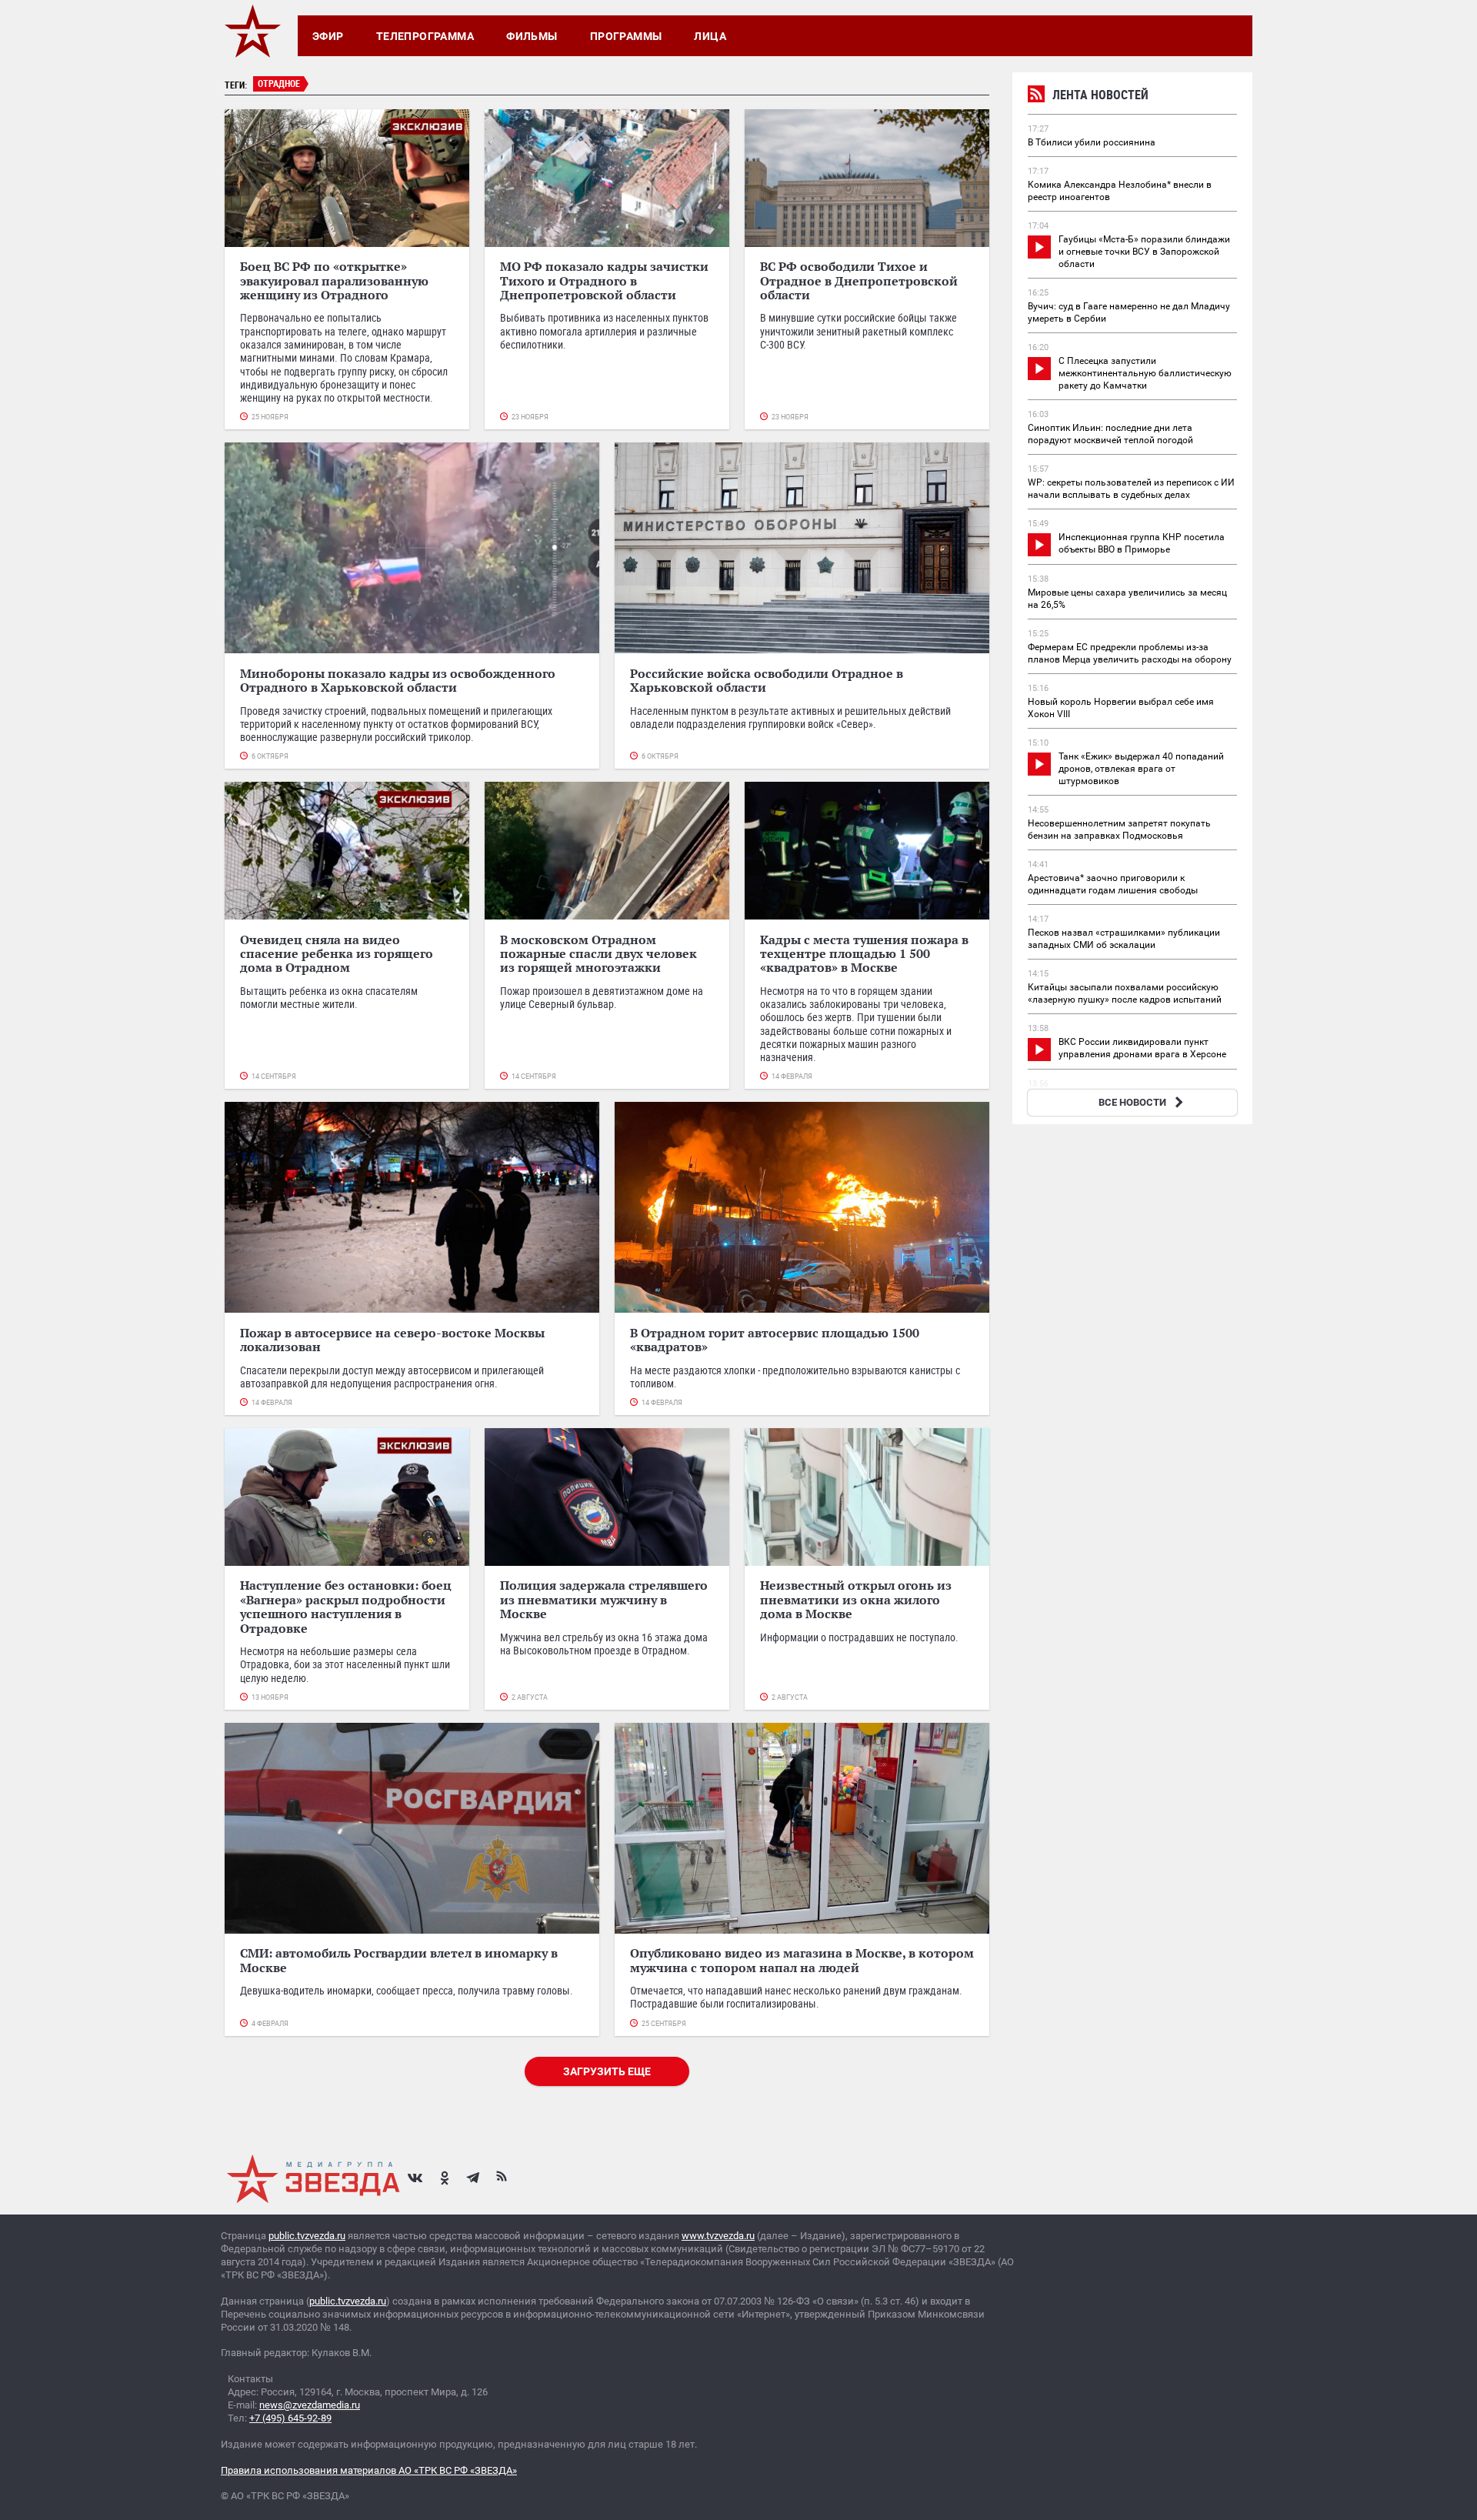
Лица (710, 36)
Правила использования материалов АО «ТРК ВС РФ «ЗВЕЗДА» (369, 2470)
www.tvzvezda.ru (718, 2236)
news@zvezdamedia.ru (310, 2405)
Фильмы (532, 36)
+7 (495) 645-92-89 (290, 2418)
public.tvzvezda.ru (307, 2236)
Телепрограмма (425, 36)
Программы (626, 36)
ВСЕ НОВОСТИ (1132, 1102)
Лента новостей (1100, 95)
